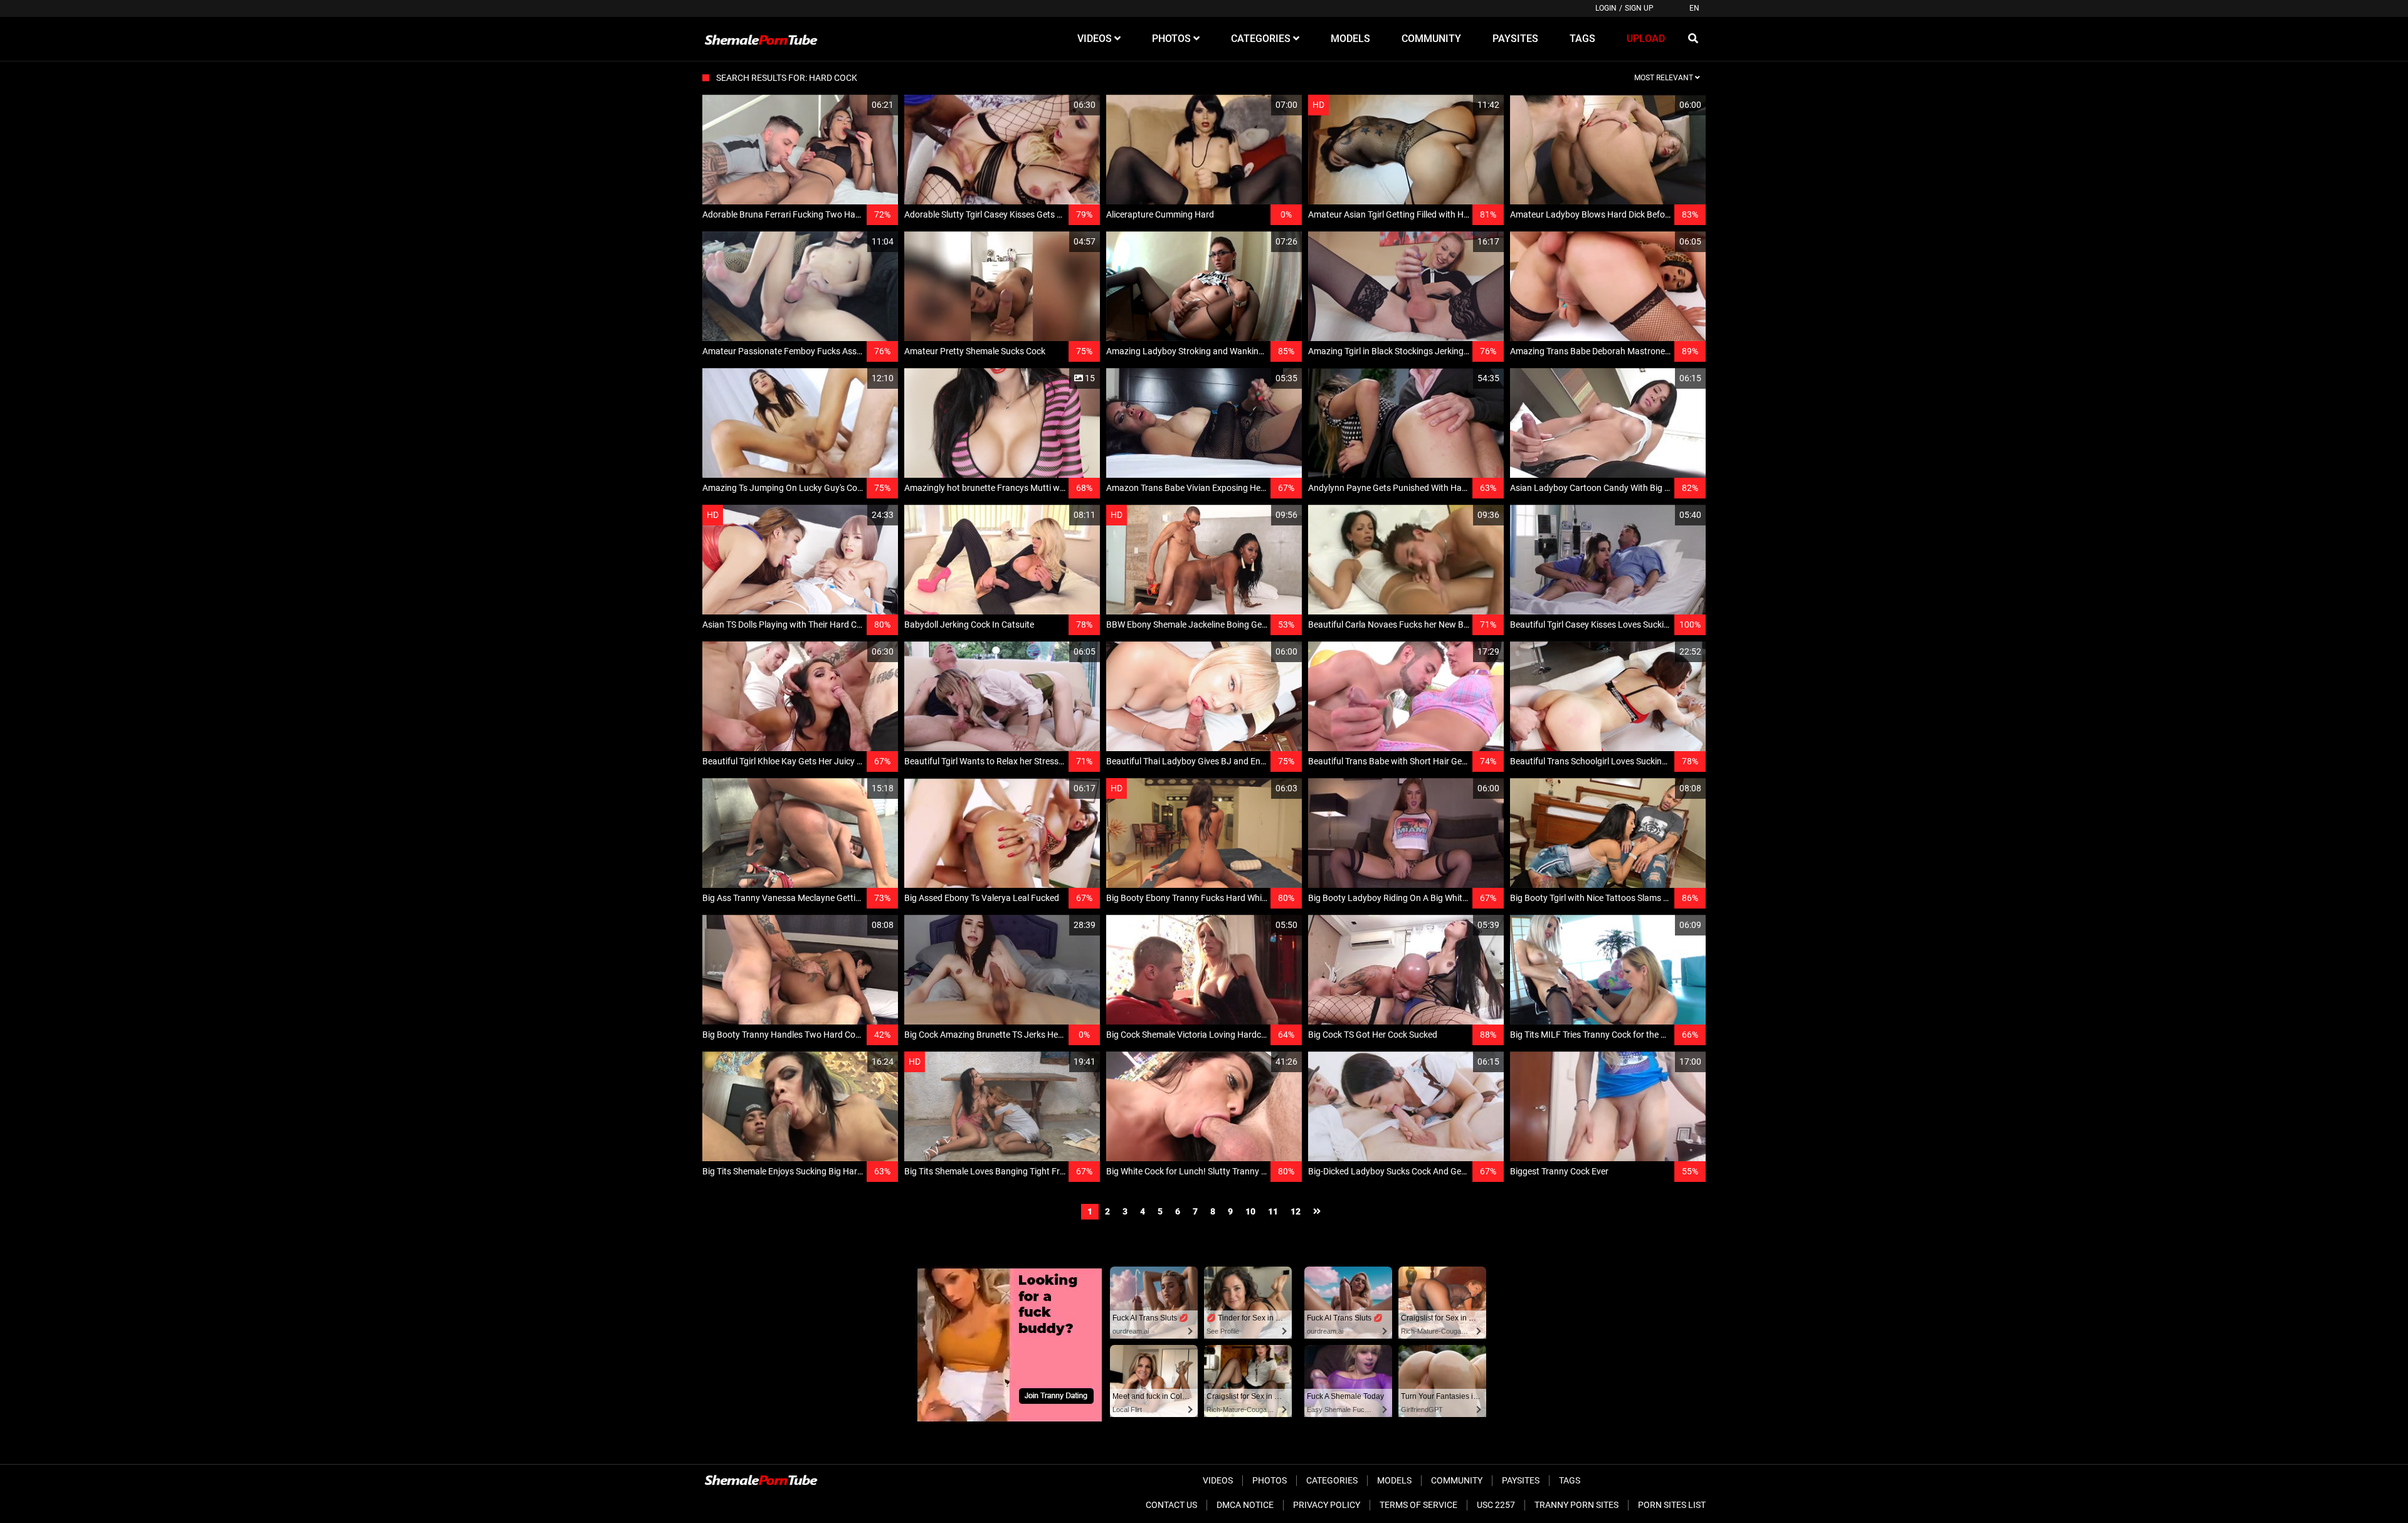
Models (1394, 1480)
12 (1296, 1211)
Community (1457, 1480)
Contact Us (1171, 1505)
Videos (1218, 1480)
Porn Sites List (1672, 1505)
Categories (1332, 1480)
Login (1606, 8)
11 (1273, 1211)
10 (1250, 1211)
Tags (1570, 1480)
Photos (1270, 1480)
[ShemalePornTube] (761, 39)
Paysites (1521, 1480)
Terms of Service (1418, 1505)
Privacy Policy (1327, 1505)
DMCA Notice (1245, 1505)
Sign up (1639, 8)
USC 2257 (1496, 1505)
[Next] (1317, 1212)
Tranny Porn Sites (1576, 1505)
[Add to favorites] (858, 105)
